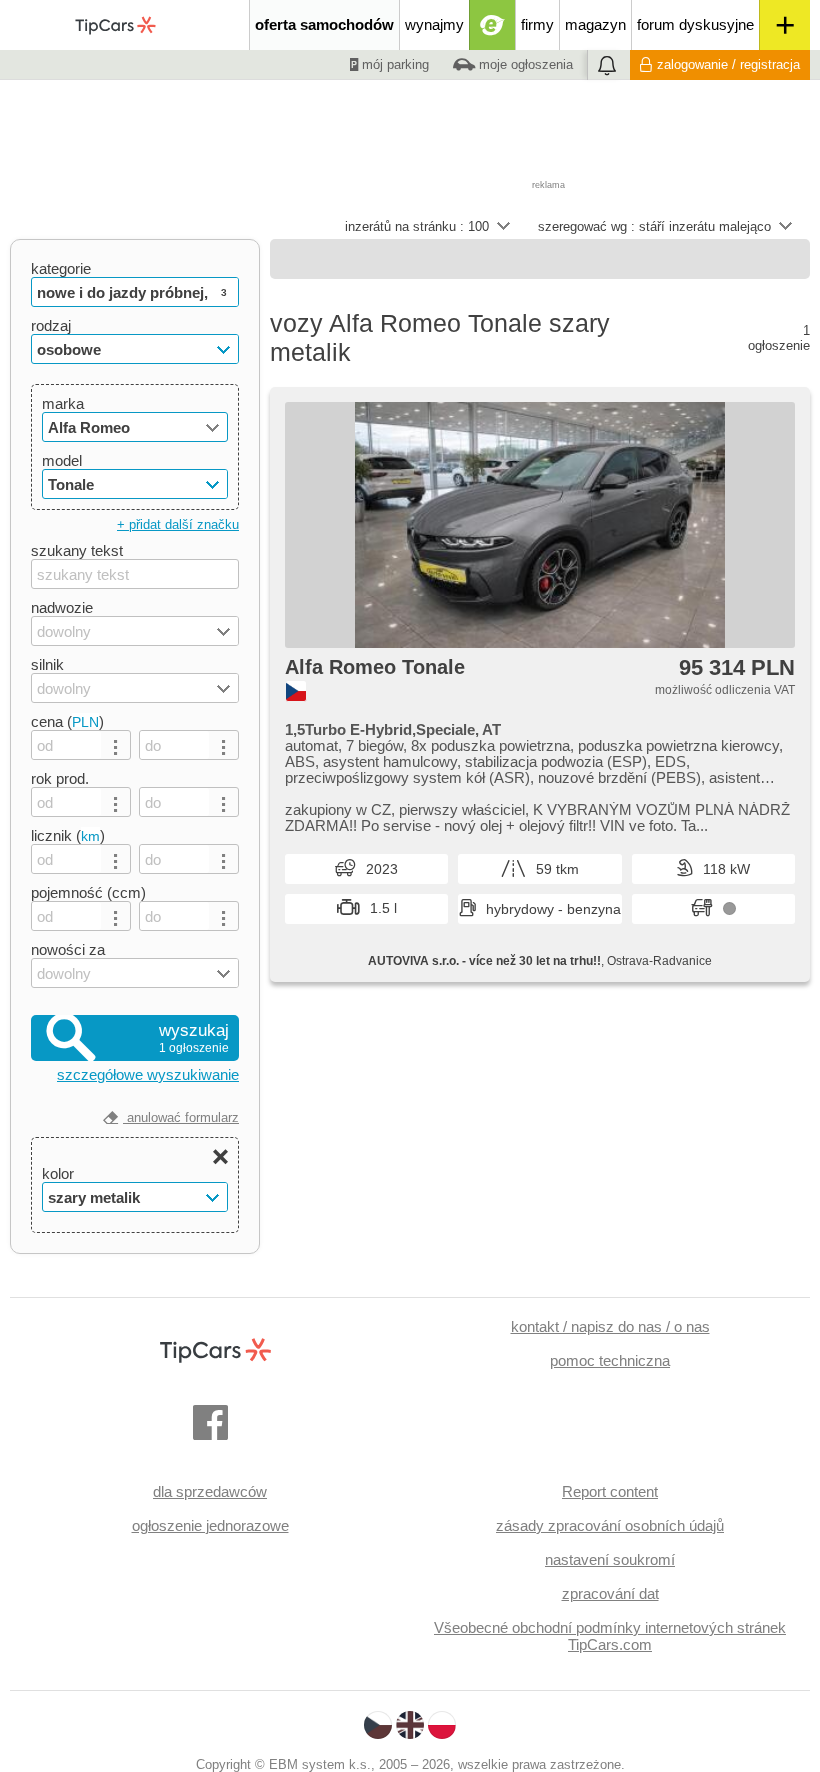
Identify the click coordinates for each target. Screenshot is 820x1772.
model (62, 460)
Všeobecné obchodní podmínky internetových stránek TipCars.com (610, 1636)
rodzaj (51, 325)
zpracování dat (610, 1593)
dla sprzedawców (210, 1491)
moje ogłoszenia (524, 64)
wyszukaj (194, 1038)
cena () (67, 721)
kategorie (61, 268)
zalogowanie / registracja (728, 64)
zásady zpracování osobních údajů (610, 1525)
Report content (610, 1491)
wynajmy (434, 24)
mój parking (393, 64)
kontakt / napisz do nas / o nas (610, 1326)
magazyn (595, 24)
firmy (537, 24)
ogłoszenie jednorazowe (210, 1525)
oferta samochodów (324, 24)
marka (63, 403)
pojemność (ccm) (88, 892)
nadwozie (62, 607)
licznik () (68, 835)
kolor (58, 1173)
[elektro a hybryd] (492, 25)
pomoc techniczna (610, 1360)
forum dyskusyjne (695, 24)
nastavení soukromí (610, 1559)
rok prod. (60, 778)
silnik (47, 664)
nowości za (68, 949)
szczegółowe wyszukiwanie (148, 1074)
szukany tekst (77, 550)
